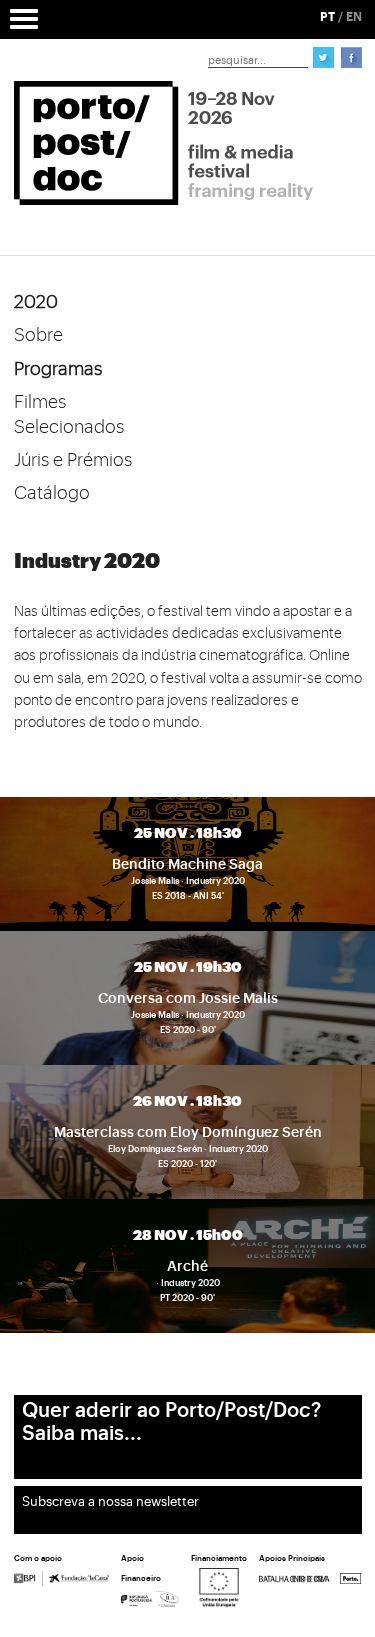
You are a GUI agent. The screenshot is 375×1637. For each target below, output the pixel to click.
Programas (58, 369)
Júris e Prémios (73, 460)
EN (354, 17)
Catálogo (52, 493)
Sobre (38, 335)
